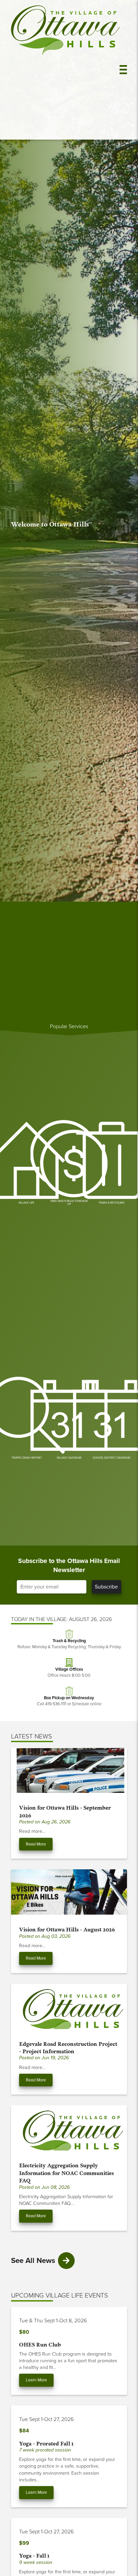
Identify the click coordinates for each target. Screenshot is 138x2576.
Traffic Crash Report (27, 1458)
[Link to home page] (65, 70)
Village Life (26, 1203)
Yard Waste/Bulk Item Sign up (69, 1203)
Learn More (36, 2380)
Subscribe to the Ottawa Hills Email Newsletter (69, 1565)
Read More (36, 1844)
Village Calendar (69, 1458)
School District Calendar (112, 1458)
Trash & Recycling (112, 1203)
